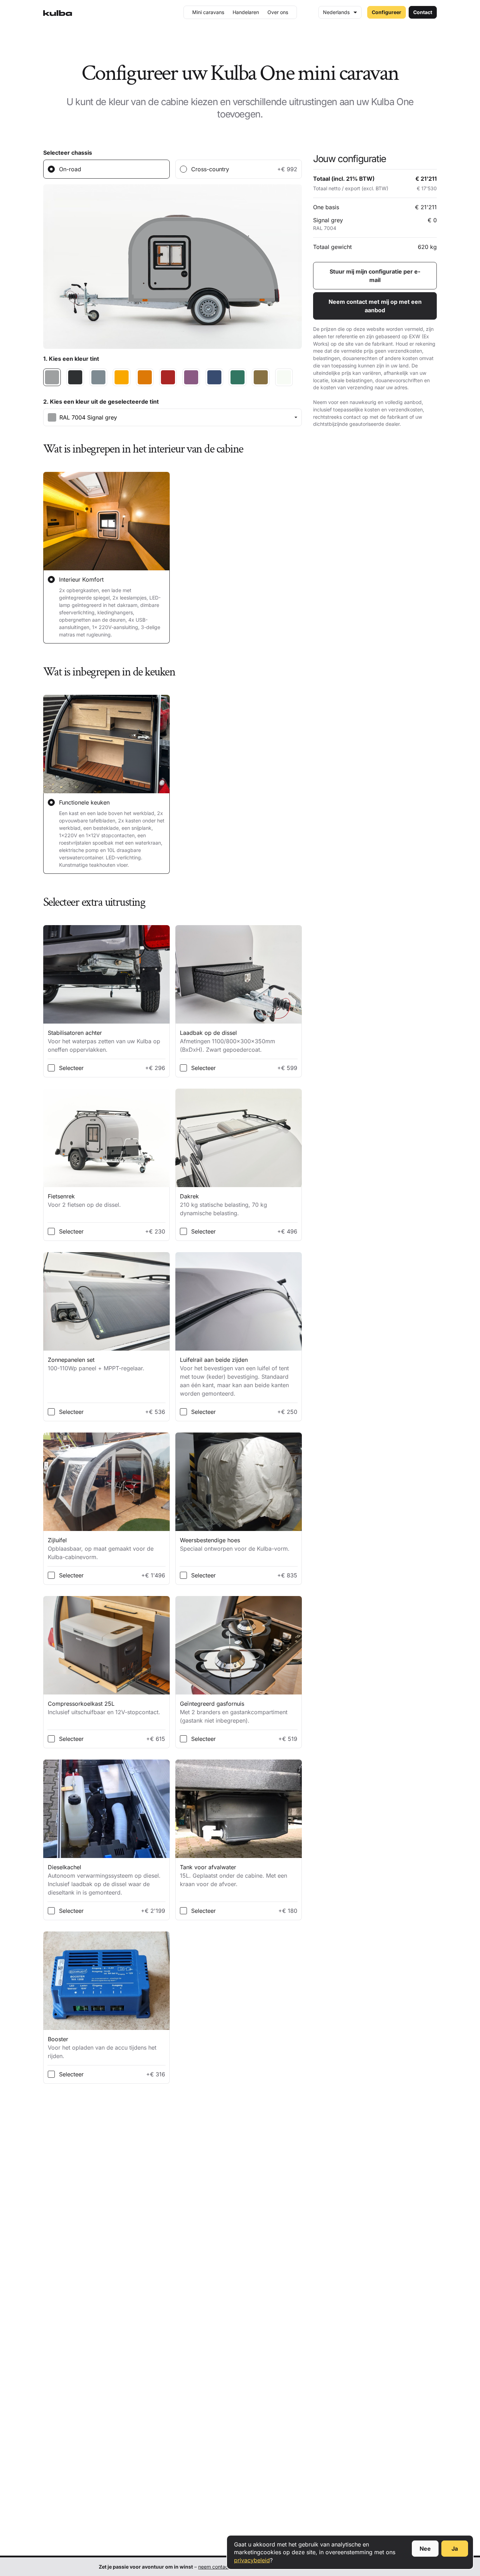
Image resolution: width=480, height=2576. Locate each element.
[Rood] (168, 377)
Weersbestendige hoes (235, 1544)
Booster (102, 2048)
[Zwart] (75, 377)
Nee (425, 2549)
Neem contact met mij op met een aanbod (375, 306)
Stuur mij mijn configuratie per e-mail (375, 276)
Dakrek (223, 1205)
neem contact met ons (224, 2567)
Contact (423, 12)
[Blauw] (214, 377)
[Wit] (284, 377)
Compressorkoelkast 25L (104, 1708)
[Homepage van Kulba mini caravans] (58, 12)
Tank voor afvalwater (233, 1876)
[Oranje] (145, 377)
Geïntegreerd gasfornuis (234, 1712)
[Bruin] (261, 377)
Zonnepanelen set (96, 1364)
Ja (455, 2549)
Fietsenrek (84, 1200)
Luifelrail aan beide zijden (234, 1377)
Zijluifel (101, 1549)
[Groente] (238, 377)
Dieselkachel (104, 1880)
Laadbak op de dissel (228, 1041)
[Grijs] (98, 377)
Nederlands (336, 12)
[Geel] (122, 377)
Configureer (387, 12)
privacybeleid (252, 2560)
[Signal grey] (52, 377)
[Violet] (191, 377)
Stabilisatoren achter (104, 1041)
